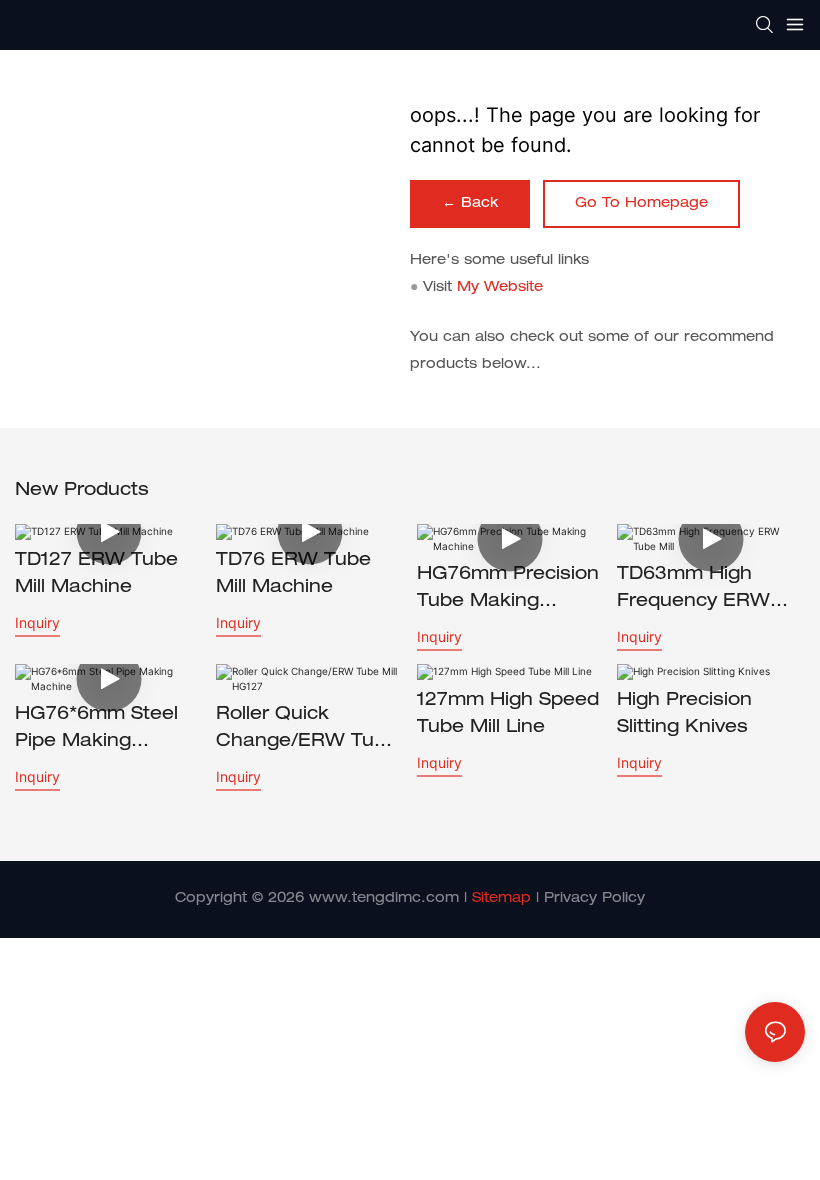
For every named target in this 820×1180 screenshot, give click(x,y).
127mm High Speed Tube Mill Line (508, 714)
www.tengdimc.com (384, 899)
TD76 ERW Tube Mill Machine (293, 574)
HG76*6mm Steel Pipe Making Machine (96, 731)
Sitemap (501, 899)
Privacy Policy (594, 899)
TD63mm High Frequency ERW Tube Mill (693, 591)
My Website (500, 288)
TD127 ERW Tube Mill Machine (96, 574)
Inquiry (37, 622)
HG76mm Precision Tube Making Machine (508, 591)
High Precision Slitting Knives (684, 714)
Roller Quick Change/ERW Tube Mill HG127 (307, 731)
